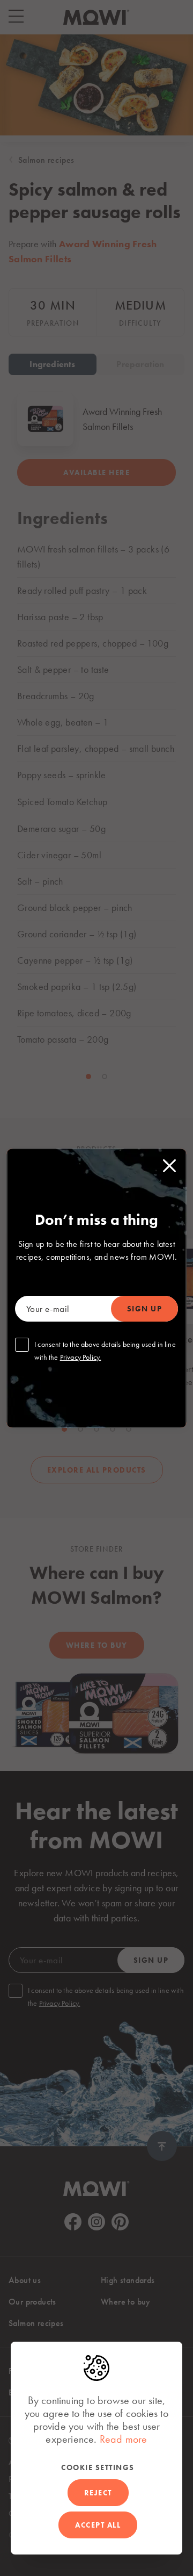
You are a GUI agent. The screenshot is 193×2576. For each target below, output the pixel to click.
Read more (124, 2439)
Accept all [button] (98, 2525)
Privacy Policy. (81, 1357)
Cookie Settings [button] (98, 2467)
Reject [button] (98, 2493)
